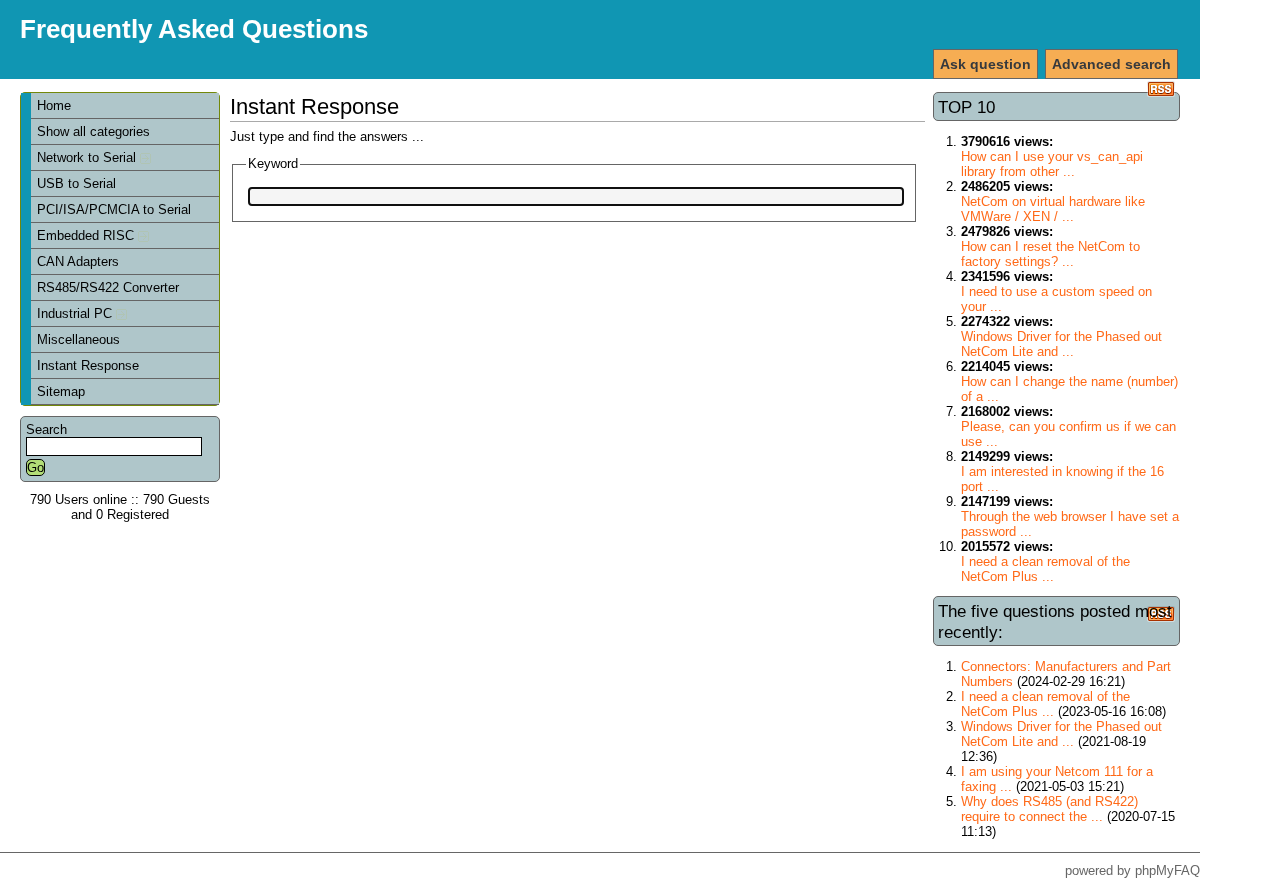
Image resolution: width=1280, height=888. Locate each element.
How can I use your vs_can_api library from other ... (1052, 164)
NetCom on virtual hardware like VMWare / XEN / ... (1053, 209)
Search (46, 429)
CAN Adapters (78, 261)
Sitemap (61, 391)
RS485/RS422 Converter (108, 287)
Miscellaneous (78, 339)
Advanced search (1111, 64)
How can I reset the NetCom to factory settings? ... (1050, 254)
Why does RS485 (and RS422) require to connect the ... (1049, 809)
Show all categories (93, 131)
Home (54, 105)
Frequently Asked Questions (194, 29)
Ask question (985, 64)
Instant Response (88, 365)
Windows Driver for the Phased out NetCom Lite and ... (1061, 344)
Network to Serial (88, 157)
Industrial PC (76, 313)
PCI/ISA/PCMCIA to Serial (114, 209)
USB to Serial (76, 183)
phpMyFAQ (1167, 870)
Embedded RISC (87, 235)
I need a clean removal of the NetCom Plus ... (1045, 569)
